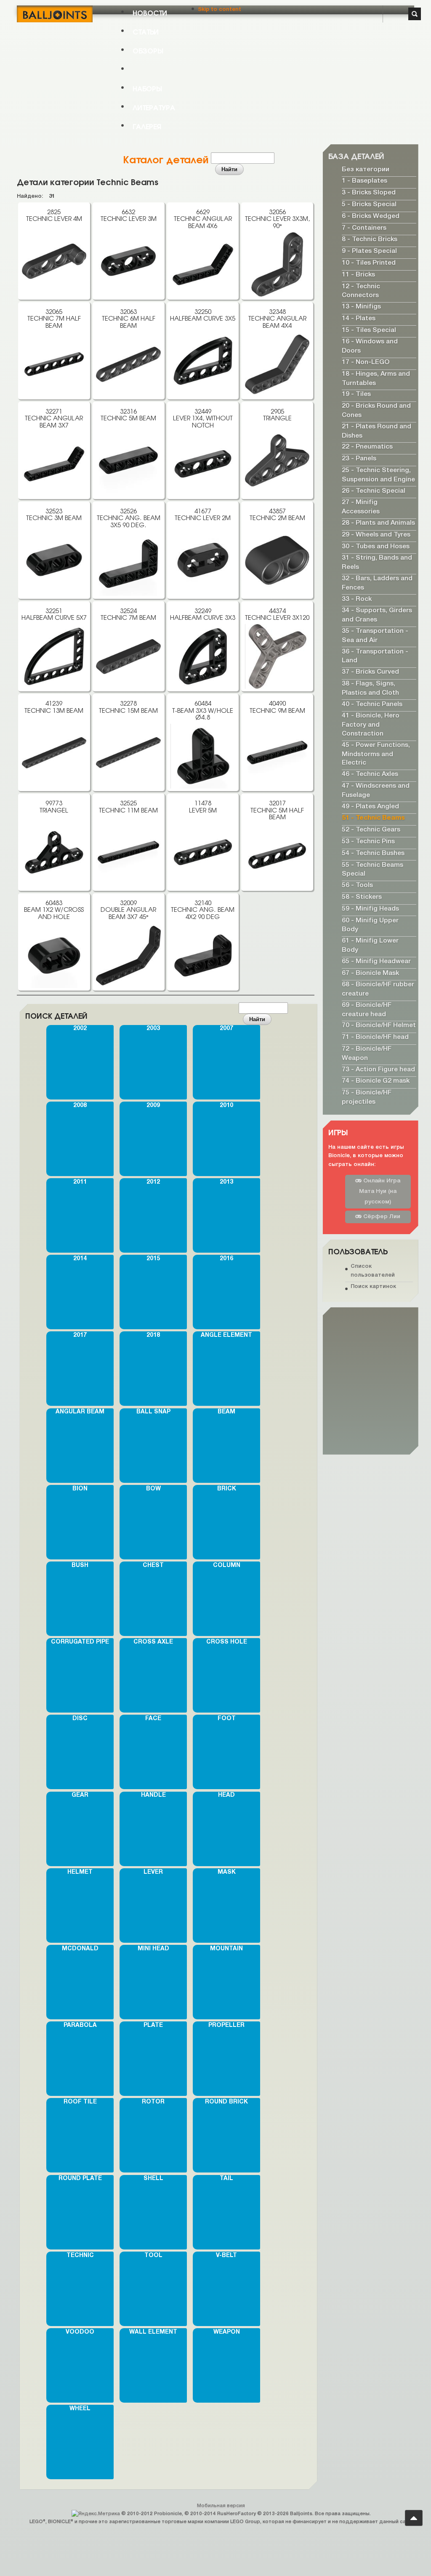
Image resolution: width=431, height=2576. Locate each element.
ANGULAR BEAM (80, 1412)
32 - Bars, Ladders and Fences (377, 583)
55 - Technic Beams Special (372, 869)
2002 (80, 1029)
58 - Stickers (362, 897)
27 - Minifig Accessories (361, 507)
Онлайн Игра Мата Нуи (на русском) (380, 1191)
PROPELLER (226, 2025)
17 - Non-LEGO (366, 362)
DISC (80, 1719)
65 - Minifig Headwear (376, 961)
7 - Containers (364, 228)
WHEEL (80, 2409)
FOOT (227, 1719)
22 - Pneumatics (367, 447)
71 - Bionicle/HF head (375, 1037)
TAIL (226, 2179)
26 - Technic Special (374, 491)
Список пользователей (373, 1271)
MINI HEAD (153, 1949)
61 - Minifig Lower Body (370, 945)
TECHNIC (80, 2256)
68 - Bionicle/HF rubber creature (378, 989)
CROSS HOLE (227, 1642)
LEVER (153, 1872)
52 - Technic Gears (371, 830)
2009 (153, 1106)
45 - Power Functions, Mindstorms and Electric (376, 754)
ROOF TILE (80, 2102)
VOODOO (80, 2332)
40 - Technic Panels (372, 704)
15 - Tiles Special (369, 330)
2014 (80, 1259)
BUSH (80, 1566)
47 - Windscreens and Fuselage (376, 791)
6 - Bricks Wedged (371, 216)
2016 (226, 1259)
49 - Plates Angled (370, 806)
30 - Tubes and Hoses (376, 546)
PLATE (153, 2025)
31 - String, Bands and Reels (377, 563)
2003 (153, 1029)
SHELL (153, 2179)
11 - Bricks (358, 275)
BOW (153, 1489)
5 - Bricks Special (369, 204)
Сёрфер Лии (381, 1217)
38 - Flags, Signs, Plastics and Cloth (370, 688)
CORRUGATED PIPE (80, 1642)
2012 (153, 1182)
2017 (80, 1335)
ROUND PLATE (80, 2179)
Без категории (366, 169)
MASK (227, 1872)
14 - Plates (359, 319)
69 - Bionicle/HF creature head (367, 1010)
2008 (80, 1106)
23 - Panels (359, 459)
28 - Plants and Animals (378, 523)
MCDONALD (80, 1949)
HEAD (226, 1795)
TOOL (153, 2256)
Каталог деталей (166, 159)
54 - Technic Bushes (373, 853)
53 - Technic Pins (368, 842)
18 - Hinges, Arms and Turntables (376, 379)
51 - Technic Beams (373, 818)
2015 (153, 1259)
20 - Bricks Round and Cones (376, 411)
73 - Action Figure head (378, 1069)
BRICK (227, 1489)
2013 (226, 1182)
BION (80, 1489)
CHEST (153, 1566)
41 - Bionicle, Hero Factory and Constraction (371, 725)
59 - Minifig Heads (370, 909)
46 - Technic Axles (370, 774)
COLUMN (227, 1566)
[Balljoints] (55, 14)
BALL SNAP (153, 1412)
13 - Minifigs (361, 307)
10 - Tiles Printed (369, 263)
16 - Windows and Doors (370, 346)
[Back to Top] (414, 2518)
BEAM (226, 1412)
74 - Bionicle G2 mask (376, 1081)
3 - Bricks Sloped (369, 193)
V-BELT (226, 2256)
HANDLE (153, 1795)
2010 (226, 1106)
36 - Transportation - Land (375, 656)
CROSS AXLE (153, 1642)
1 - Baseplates (364, 181)
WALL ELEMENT (153, 2332)
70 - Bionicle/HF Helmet (379, 1025)
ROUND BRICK (226, 2102)
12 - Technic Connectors (361, 291)
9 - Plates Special (369, 251)
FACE (153, 1719)
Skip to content (219, 9)
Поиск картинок (373, 1286)
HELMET (80, 1872)
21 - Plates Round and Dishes (376, 431)
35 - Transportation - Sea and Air (375, 636)
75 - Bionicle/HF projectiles (367, 1097)
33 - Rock (357, 599)
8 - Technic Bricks (370, 239)
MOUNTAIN (226, 1949)
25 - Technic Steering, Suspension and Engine (378, 475)
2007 (226, 1029)
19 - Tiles (356, 394)
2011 (80, 1182)
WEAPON (227, 2332)
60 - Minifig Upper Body (370, 925)
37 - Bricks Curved (370, 672)
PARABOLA (80, 2025)
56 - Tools (357, 885)
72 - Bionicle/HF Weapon (367, 1054)
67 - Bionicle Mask (370, 973)
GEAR (80, 1795)
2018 (153, 1335)
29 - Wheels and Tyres (376, 535)
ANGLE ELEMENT (226, 1335)
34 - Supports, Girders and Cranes (377, 615)
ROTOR (153, 2102)
